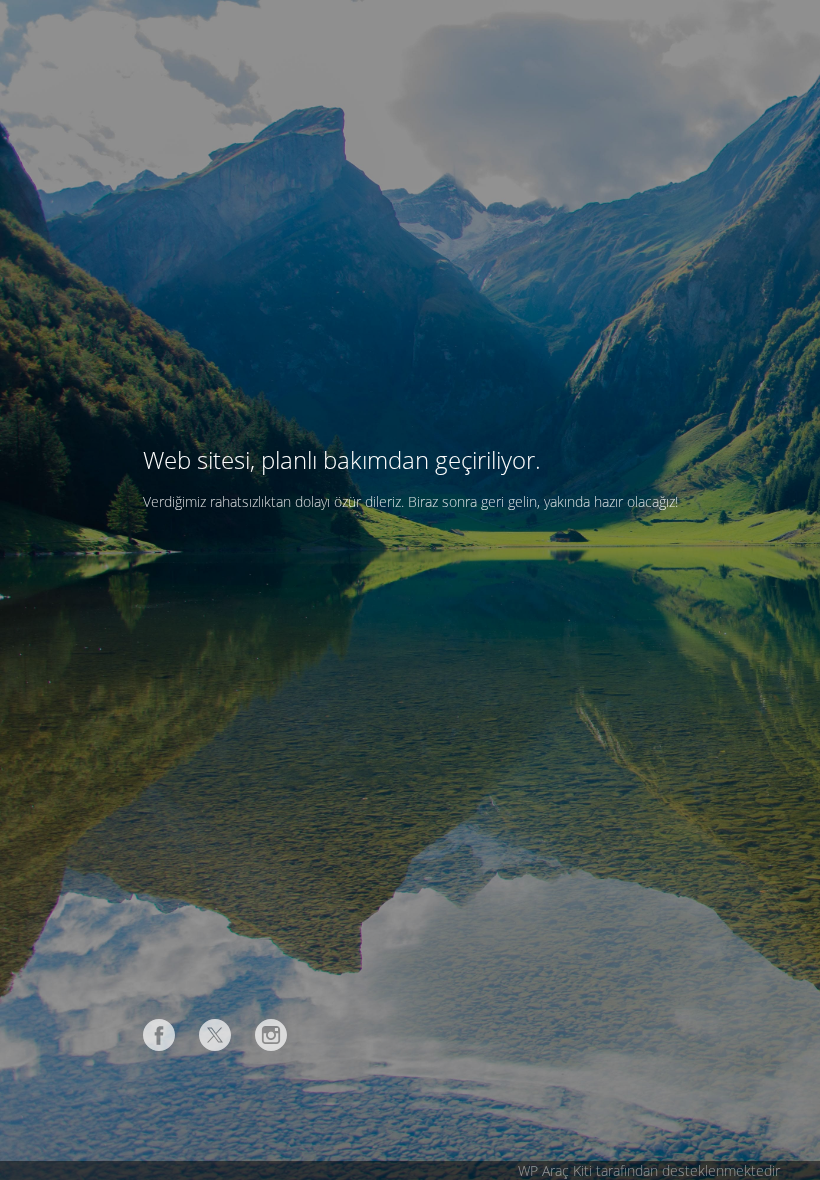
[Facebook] (159, 1035)
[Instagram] (271, 1035)
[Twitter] (215, 1035)
